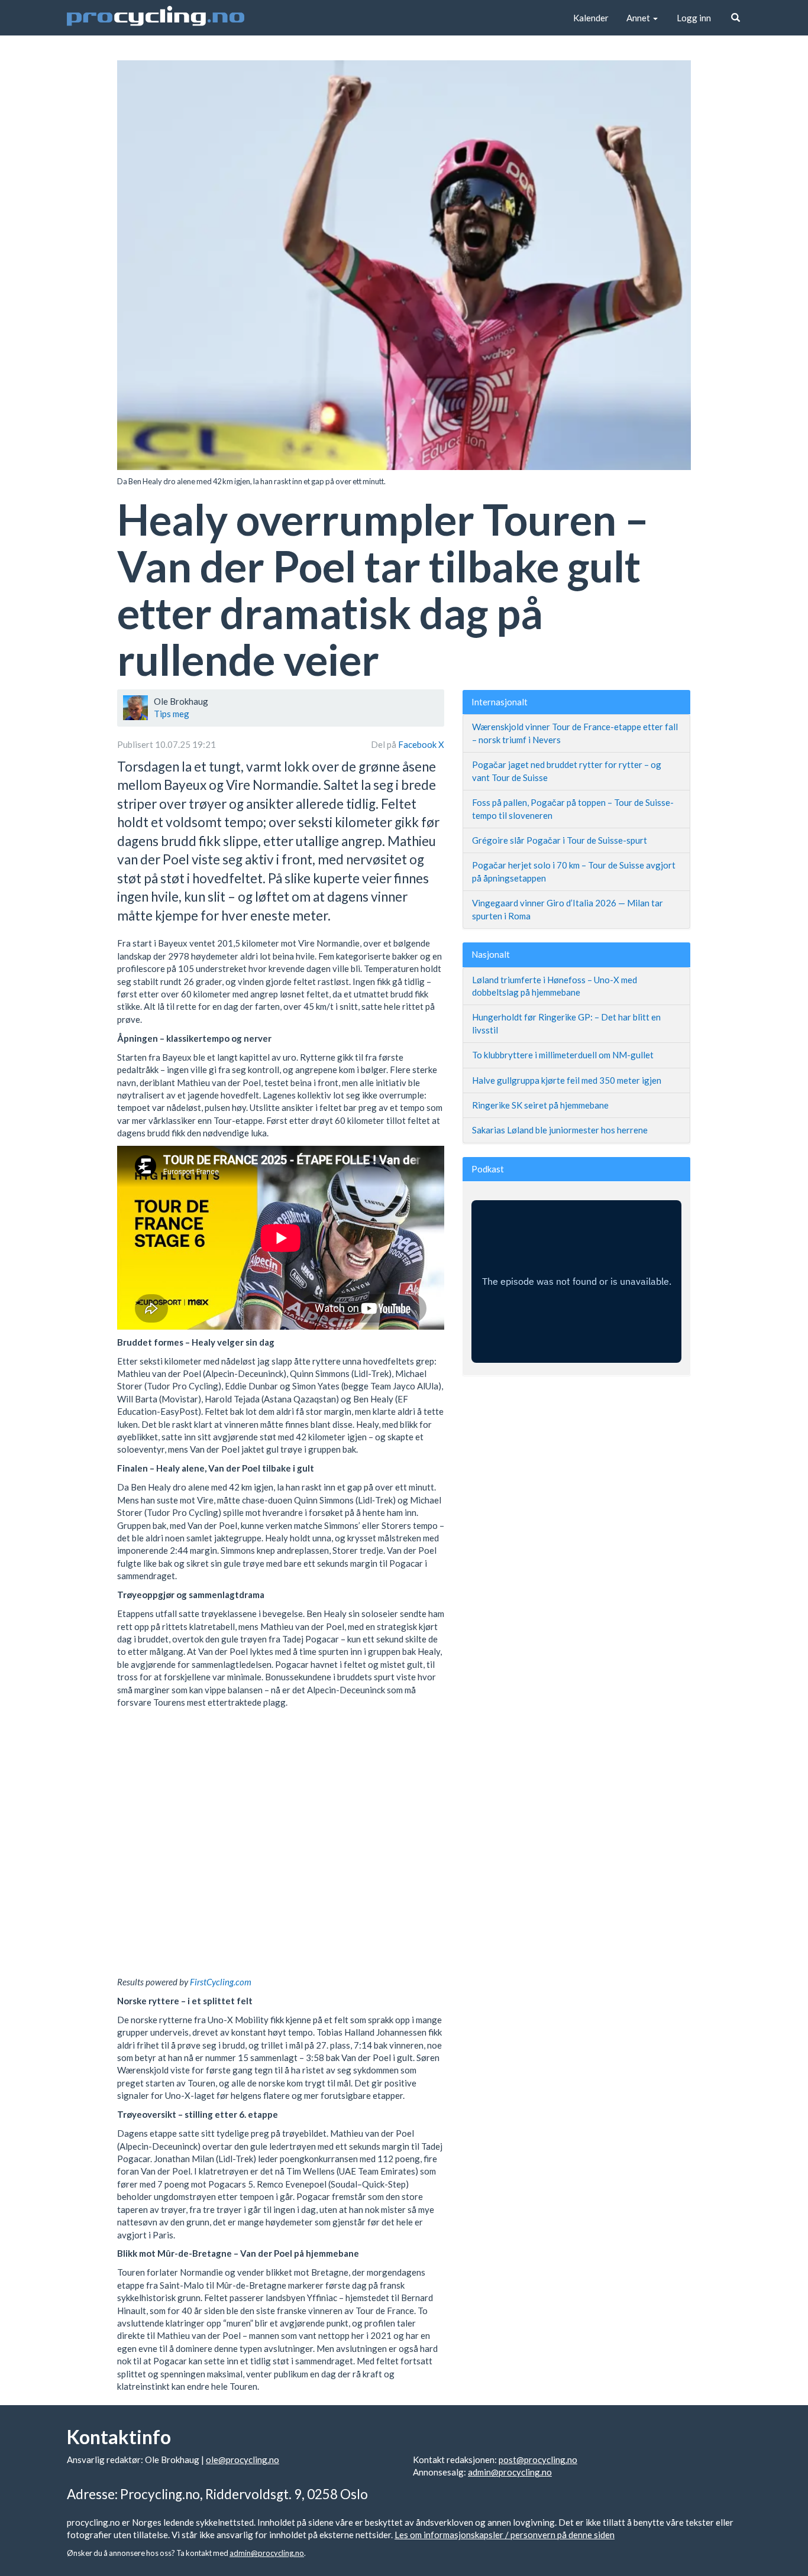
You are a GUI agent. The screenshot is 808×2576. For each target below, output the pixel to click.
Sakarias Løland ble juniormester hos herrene (560, 1130)
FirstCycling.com (221, 1982)
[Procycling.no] (156, 18)
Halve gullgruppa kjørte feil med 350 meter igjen (567, 1080)
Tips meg (172, 714)
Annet (639, 18)
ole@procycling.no (243, 2460)
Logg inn (694, 18)
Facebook (418, 744)
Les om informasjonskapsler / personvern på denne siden (505, 2535)
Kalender (591, 18)
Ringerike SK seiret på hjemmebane (540, 1105)
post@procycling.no (538, 2460)
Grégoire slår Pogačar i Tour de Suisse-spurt (560, 840)
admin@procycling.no (510, 2472)
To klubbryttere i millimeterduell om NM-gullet (563, 1055)
